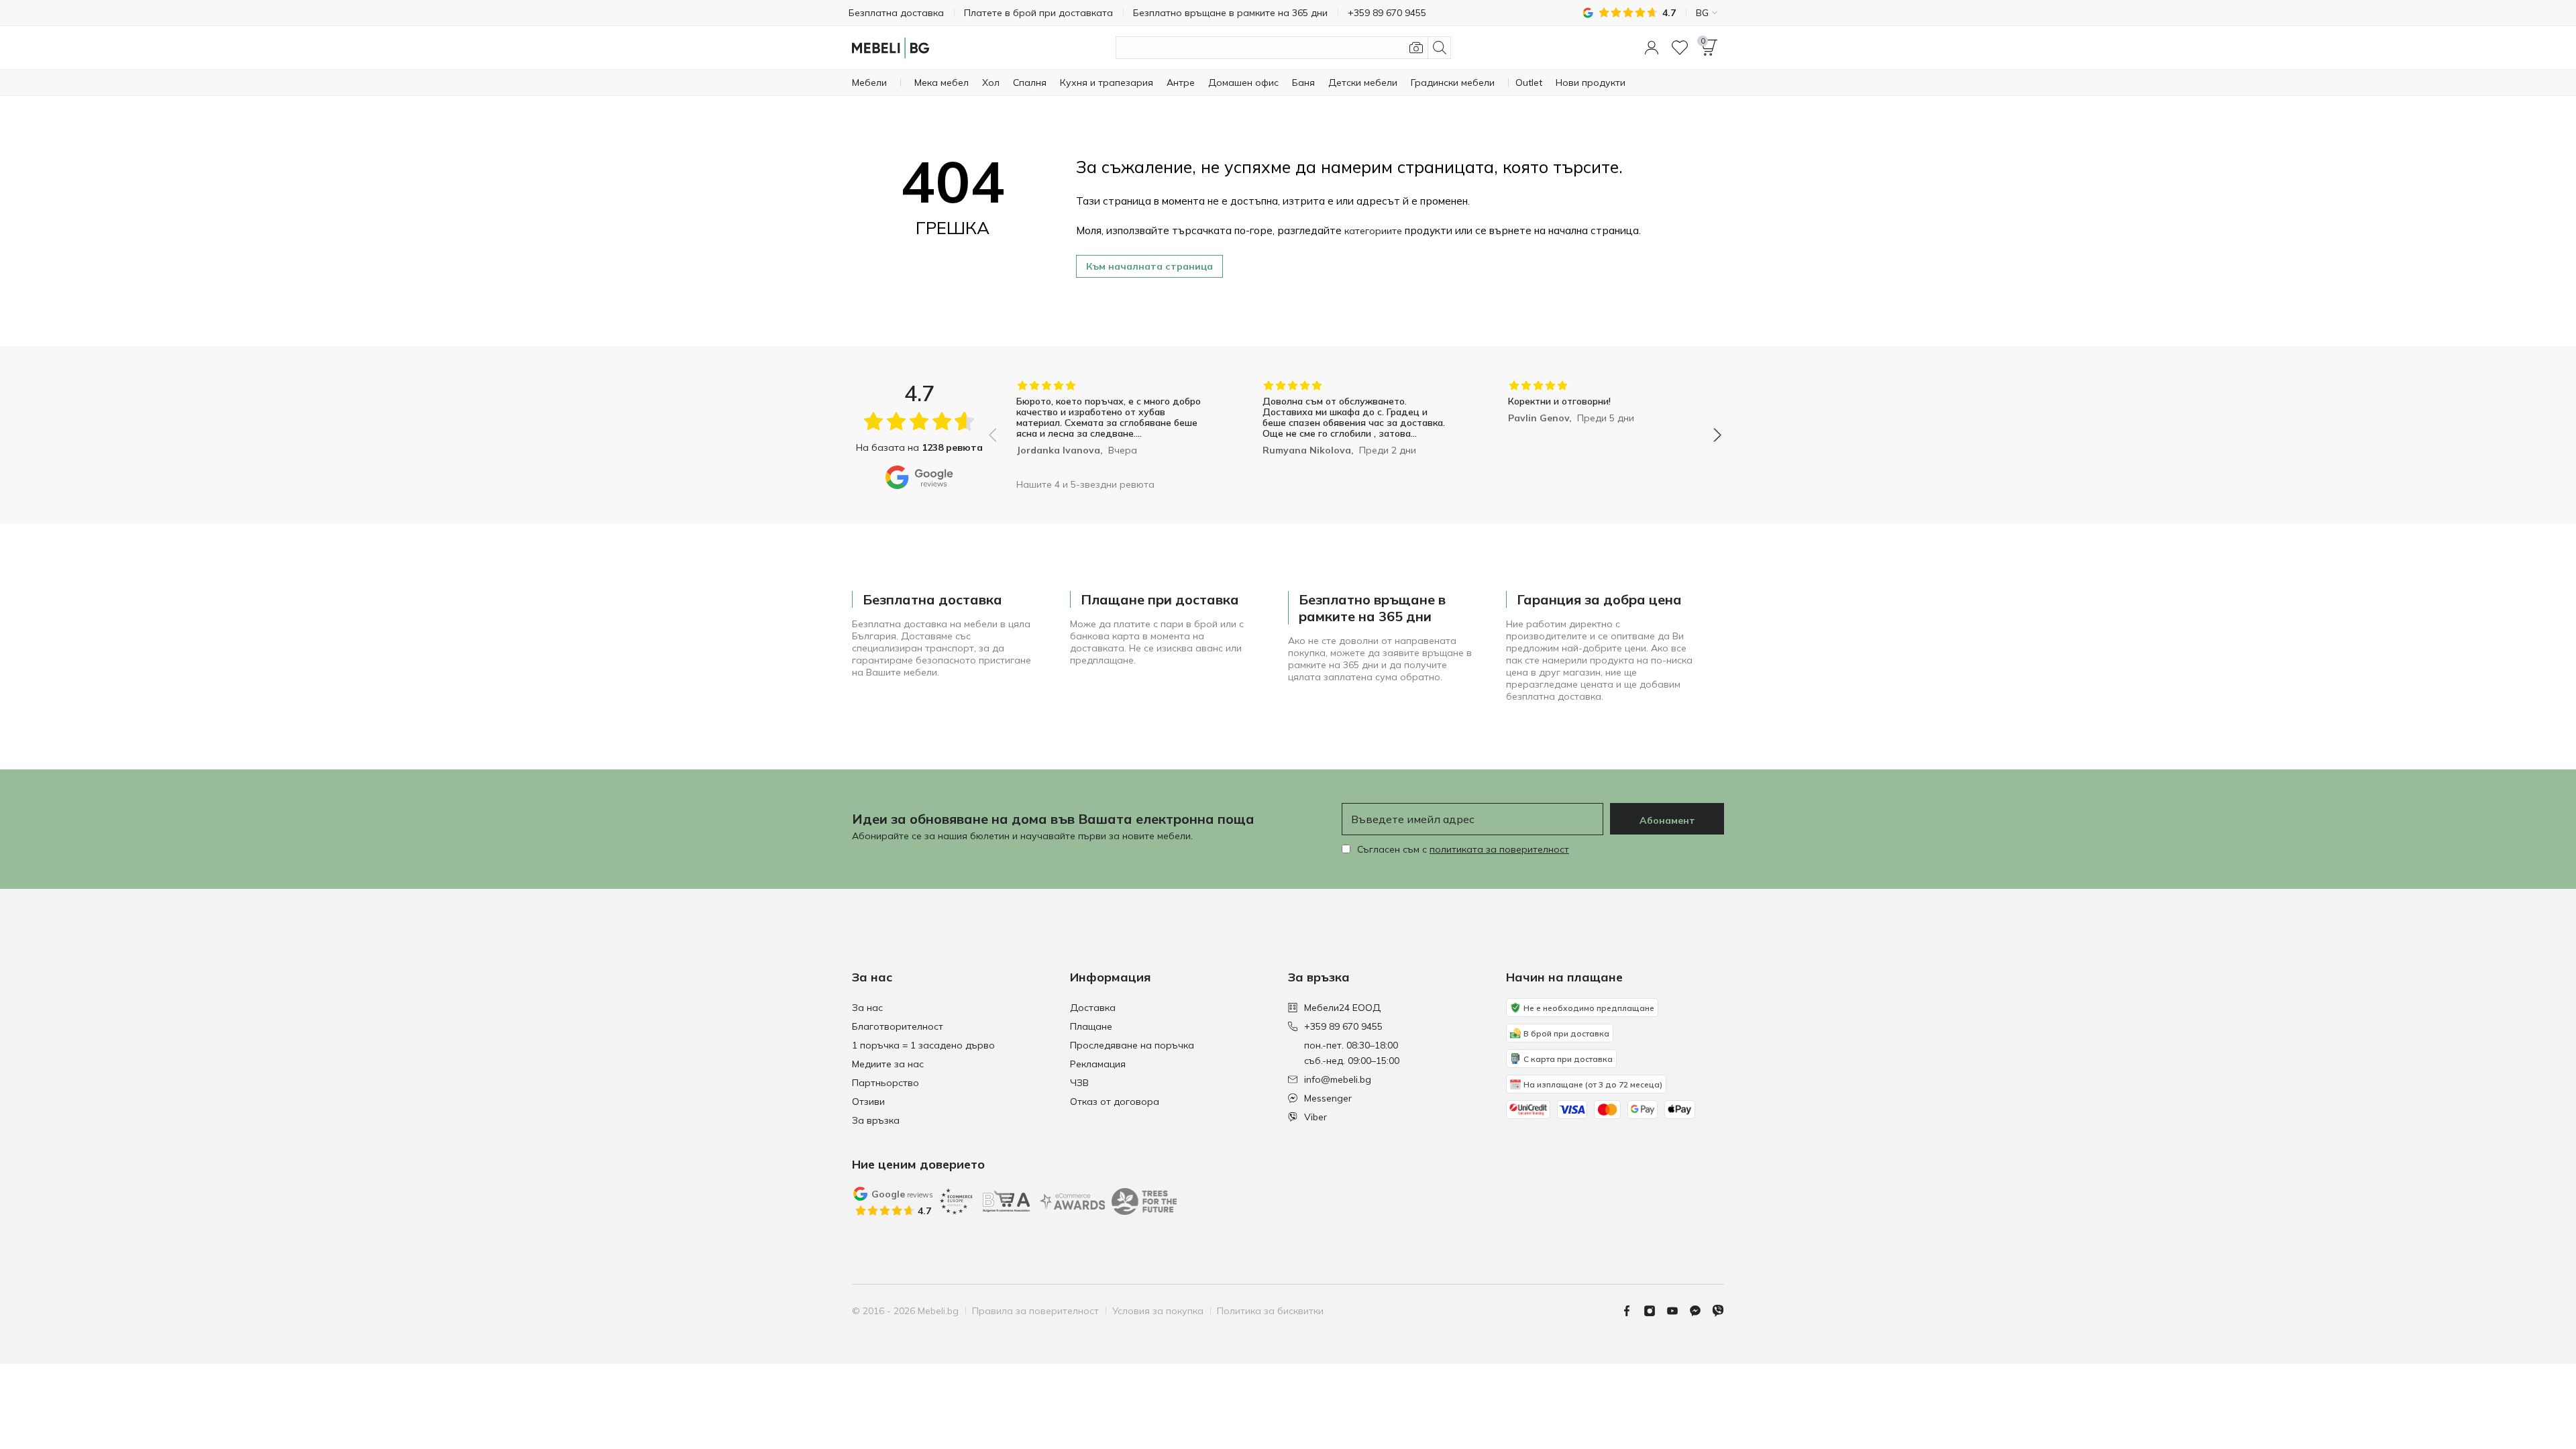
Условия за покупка (1158, 1311)
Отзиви (868, 1102)
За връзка (876, 1120)
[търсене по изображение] (1416, 48)
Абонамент (1667, 820)
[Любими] (1680, 48)
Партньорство (885, 1083)
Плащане (1091, 1026)
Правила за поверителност (1035, 1311)
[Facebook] (1632, 1311)
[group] (1109, 426)
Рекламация (1098, 1064)
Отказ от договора (1115, 1102)
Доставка (1093, 1008)
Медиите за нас (888, 1064)
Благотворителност (898, 1026)
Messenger (1328, 1098)
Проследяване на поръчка (1132, 1045)
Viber (1316, 1117)
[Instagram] (1655, 1311)
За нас (867, 1008)
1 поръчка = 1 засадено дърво (923, 1045)
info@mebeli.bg (1338, 1079)
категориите (1373, 231)
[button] (1652, 48)
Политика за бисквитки (1270, 1311)
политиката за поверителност (1499, 849)
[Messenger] (1701, 1311)
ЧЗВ (1079, 1083)
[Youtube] (1678, 1311)
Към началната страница (1149, 266)
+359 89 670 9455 (1343, 1026)
